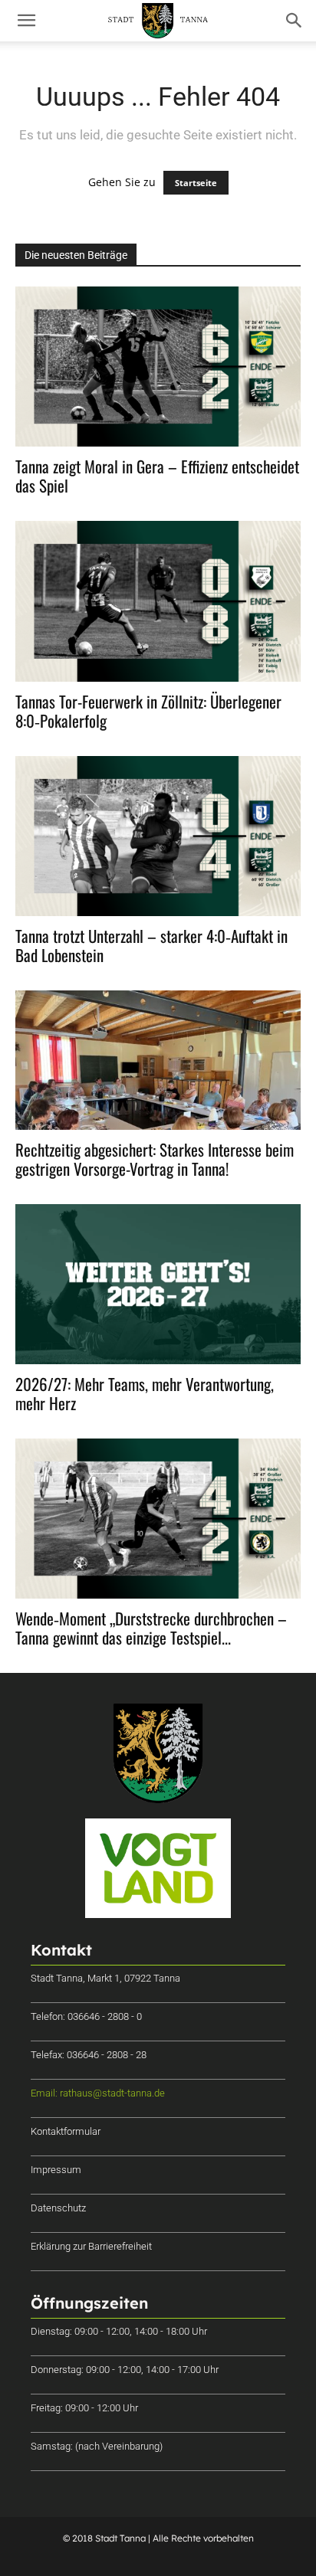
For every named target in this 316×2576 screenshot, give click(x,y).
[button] (26, 21)
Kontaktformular (66, 2131)
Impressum (56, 2170)
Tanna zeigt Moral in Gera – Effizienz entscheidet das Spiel (157, 476)
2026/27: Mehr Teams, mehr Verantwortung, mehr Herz (145, 1393)
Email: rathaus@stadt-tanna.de (98, 2093)
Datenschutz (58, 2208)
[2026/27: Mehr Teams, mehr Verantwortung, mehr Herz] (158, 1284)
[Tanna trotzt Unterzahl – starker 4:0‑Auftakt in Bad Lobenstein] (158, 836)
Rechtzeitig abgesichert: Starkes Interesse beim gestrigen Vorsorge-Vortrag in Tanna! (155, 1159)
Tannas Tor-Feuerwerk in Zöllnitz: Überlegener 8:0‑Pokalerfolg (148, 711)
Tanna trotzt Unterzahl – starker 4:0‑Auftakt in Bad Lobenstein (151, 945)
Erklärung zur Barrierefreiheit (91, 2246)
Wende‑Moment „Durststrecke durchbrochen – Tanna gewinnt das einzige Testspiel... (151, 1628)
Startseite (196, 183)
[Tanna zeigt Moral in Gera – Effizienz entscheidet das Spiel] (158, 367)
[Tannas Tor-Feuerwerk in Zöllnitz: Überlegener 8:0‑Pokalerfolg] (158, 601)
